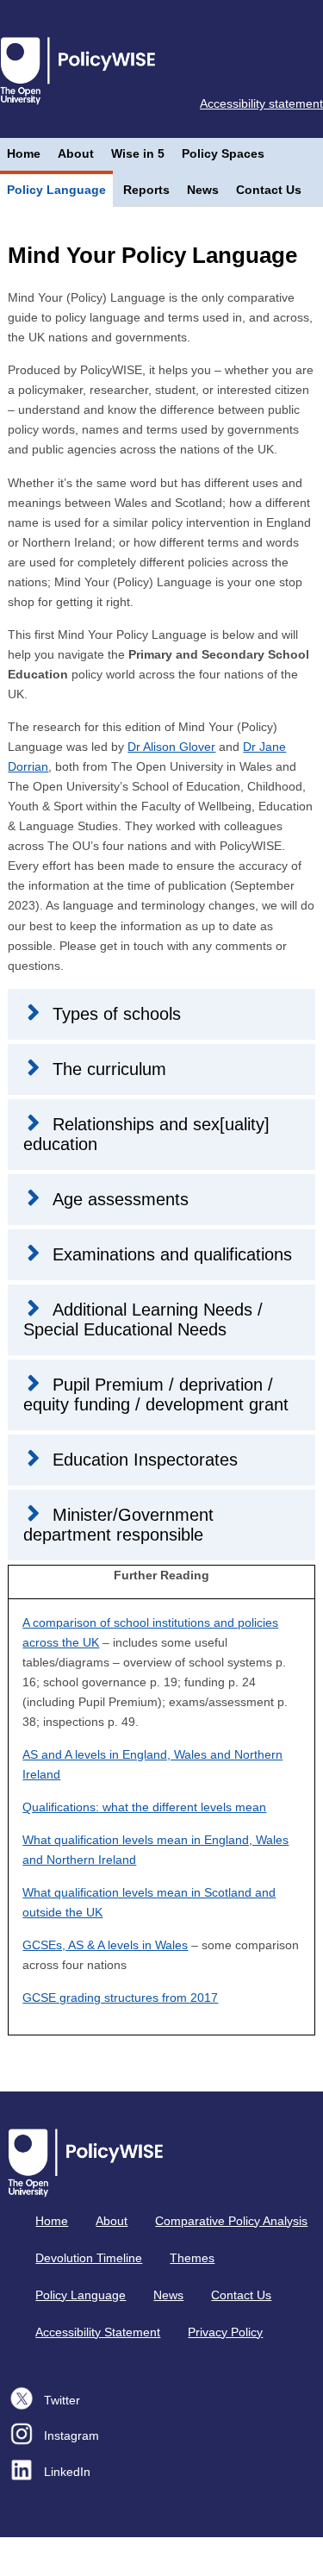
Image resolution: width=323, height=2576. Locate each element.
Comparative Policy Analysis (231, 2221)
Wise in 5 (138, 153)
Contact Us (269, 190)
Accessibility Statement (98, 2332)
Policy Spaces (223, 153)
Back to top (169, 2557)
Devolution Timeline (89, 2258)
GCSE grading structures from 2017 (120, 1998)
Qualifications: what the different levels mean (144, 1807)
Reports (146, 190)
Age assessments (121, 1199)
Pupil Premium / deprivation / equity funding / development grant (156, 1394)
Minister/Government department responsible (118, 1525)
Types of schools (117, 1014)
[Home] (81, 69)
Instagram (71, 2435)
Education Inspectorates (145, 1460)
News (203, 190)
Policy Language (56, 190)
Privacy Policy (225, 2332)
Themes (192, 2258)
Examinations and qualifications (172, 1254)
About (76, 153)
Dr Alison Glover (171, 747)
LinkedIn (67, 2472)
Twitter (62, 2400)
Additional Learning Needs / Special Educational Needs (143, 1319)
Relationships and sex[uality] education (146, 1134)
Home (24, 153)
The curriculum (109, 1069)
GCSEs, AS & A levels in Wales (105, 1945)
